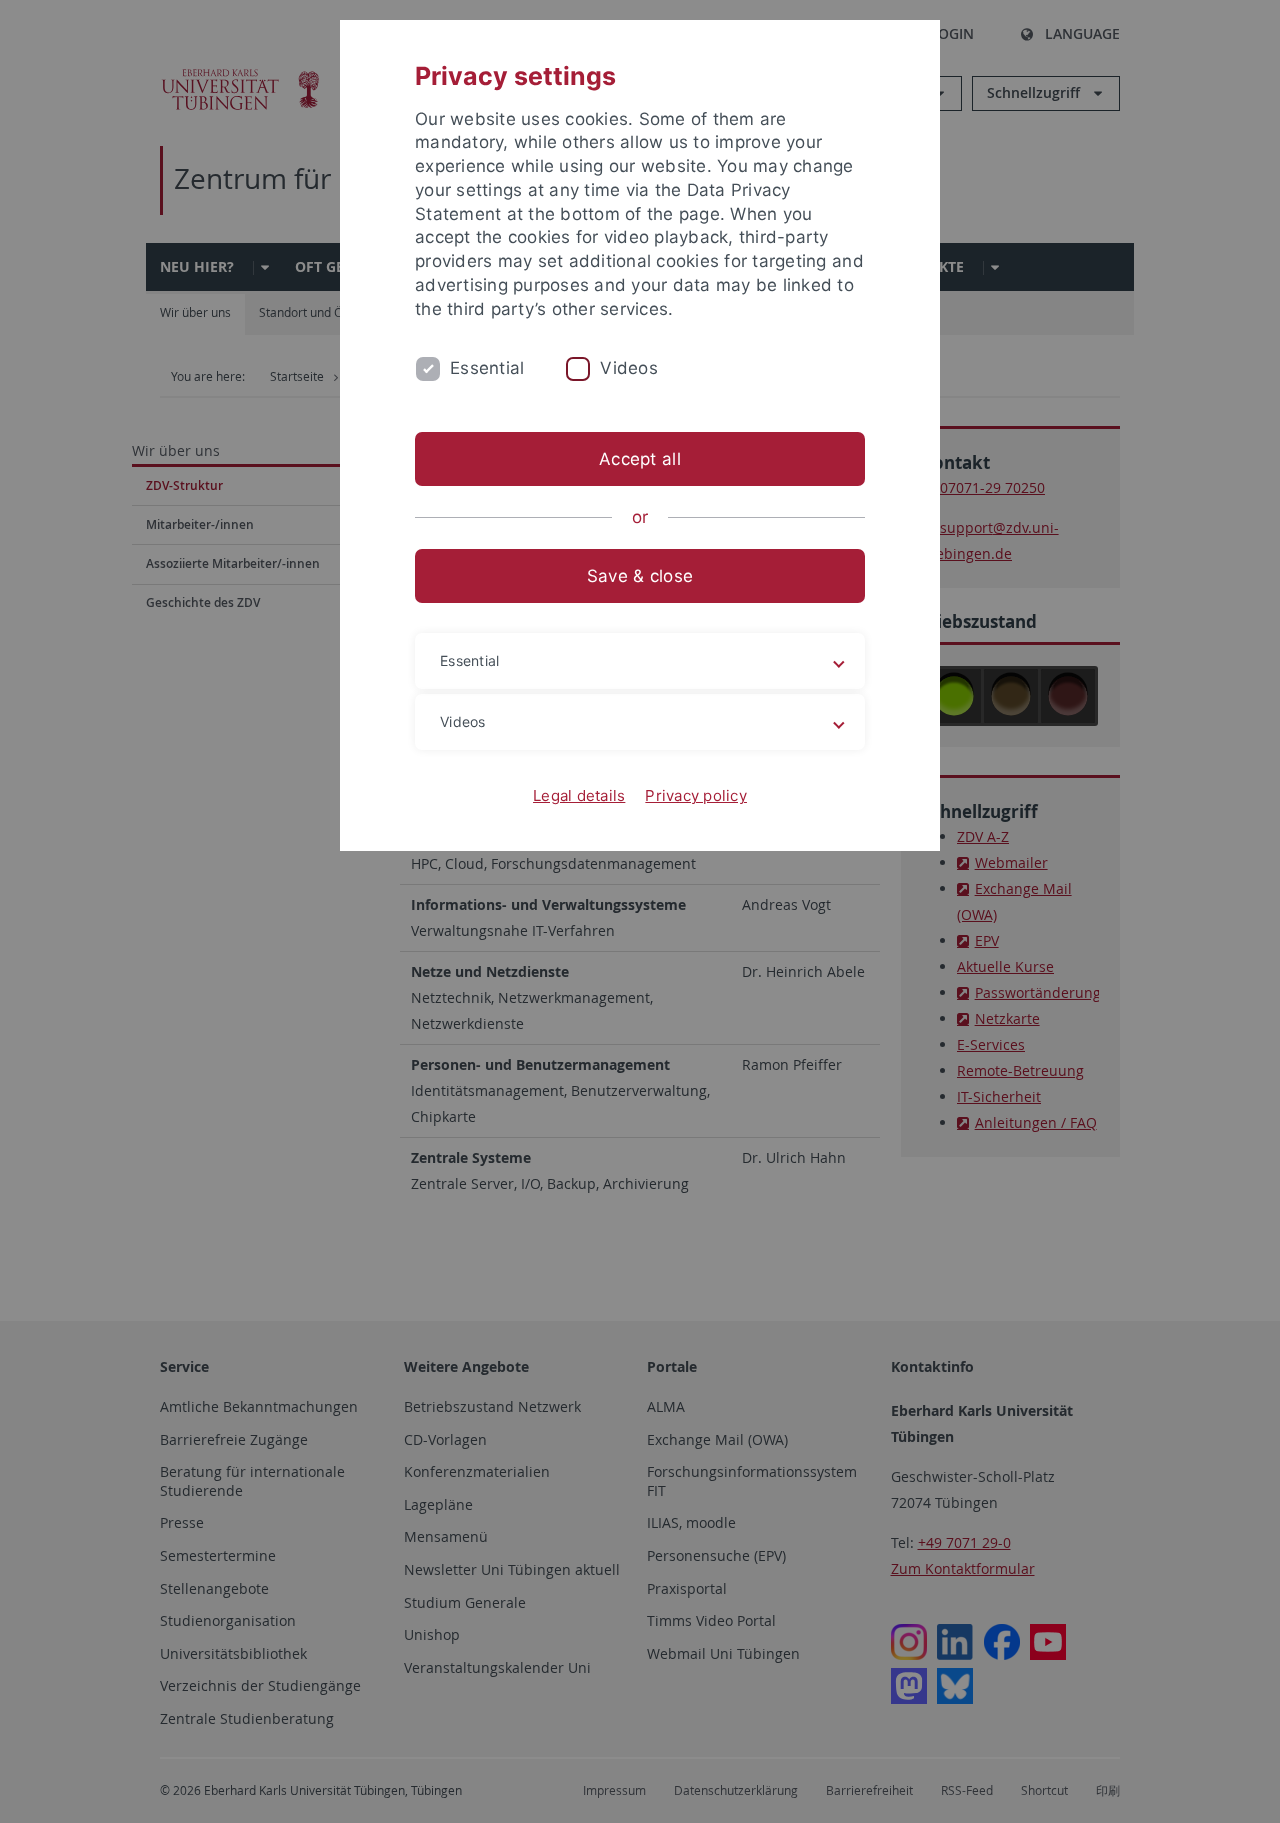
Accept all (640, 459)
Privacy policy (696, 795)
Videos (629, 368)
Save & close (640, 576)
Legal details (579, 795)
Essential (487, 368)
